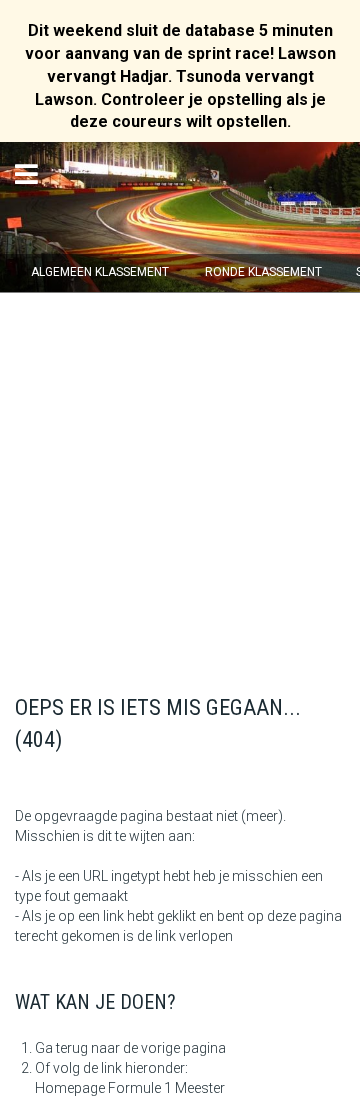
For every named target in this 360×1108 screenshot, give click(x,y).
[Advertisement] (180, 482)
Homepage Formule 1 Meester (130, 1088)
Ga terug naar (77, 1048)
